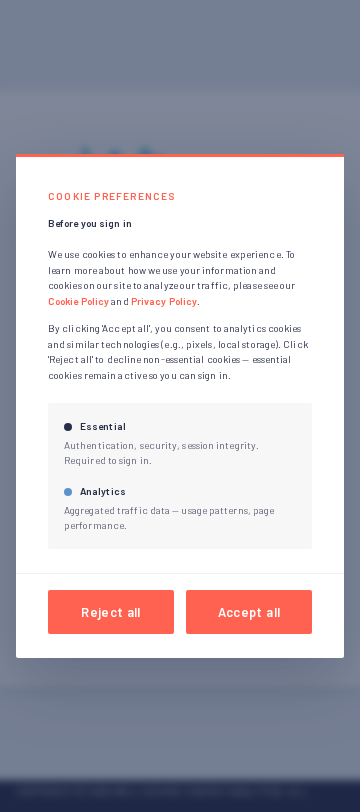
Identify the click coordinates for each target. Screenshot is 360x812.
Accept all (249, 612)
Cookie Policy (78, 301)
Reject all (111, 612)
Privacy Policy (164, 301)
